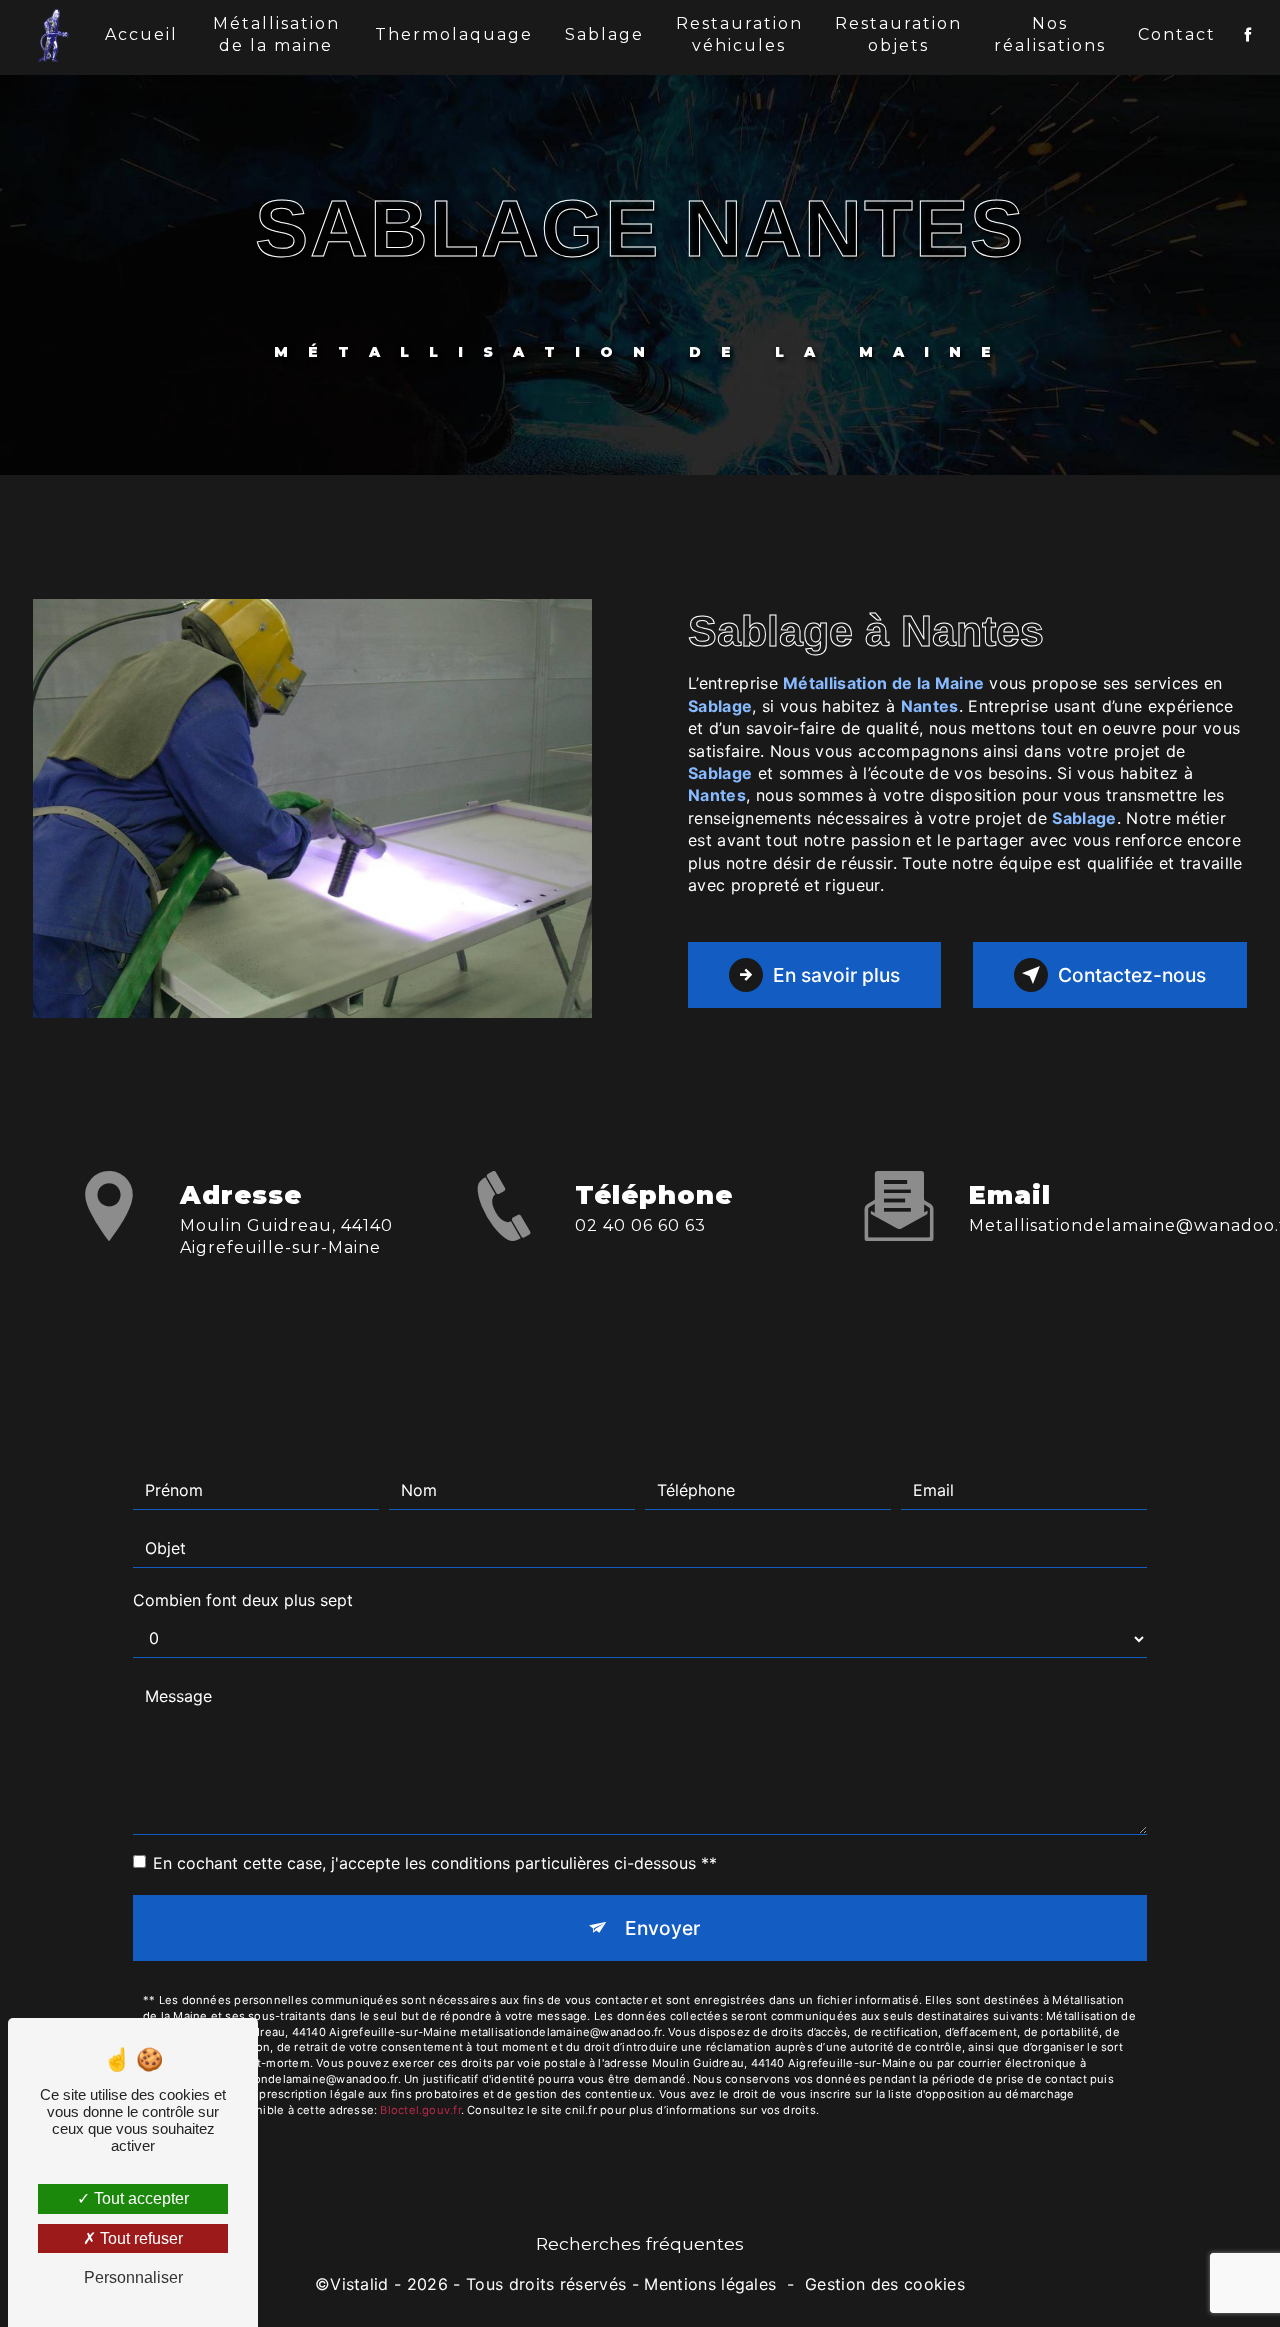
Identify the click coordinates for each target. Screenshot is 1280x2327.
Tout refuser (139, 2238)
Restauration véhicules (739, 34)
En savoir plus (836, 975)
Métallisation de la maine (276, 34)
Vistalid (359, 2284)
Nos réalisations (1050, 34)
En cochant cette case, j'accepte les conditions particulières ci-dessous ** (435, 1863)
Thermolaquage (454, 34)
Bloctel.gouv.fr (420, 2110)
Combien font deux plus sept (243, 1600)
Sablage (604, 34)
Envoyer (662, 1928)
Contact (1177, 34)
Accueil (141, 34)
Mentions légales (710, 2284)
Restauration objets (898, 34)
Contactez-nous (1132, 975)
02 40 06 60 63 (640, 1225)
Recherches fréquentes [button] (640, 2243)
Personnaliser (133, 2277)
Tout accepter (139, 2198)
